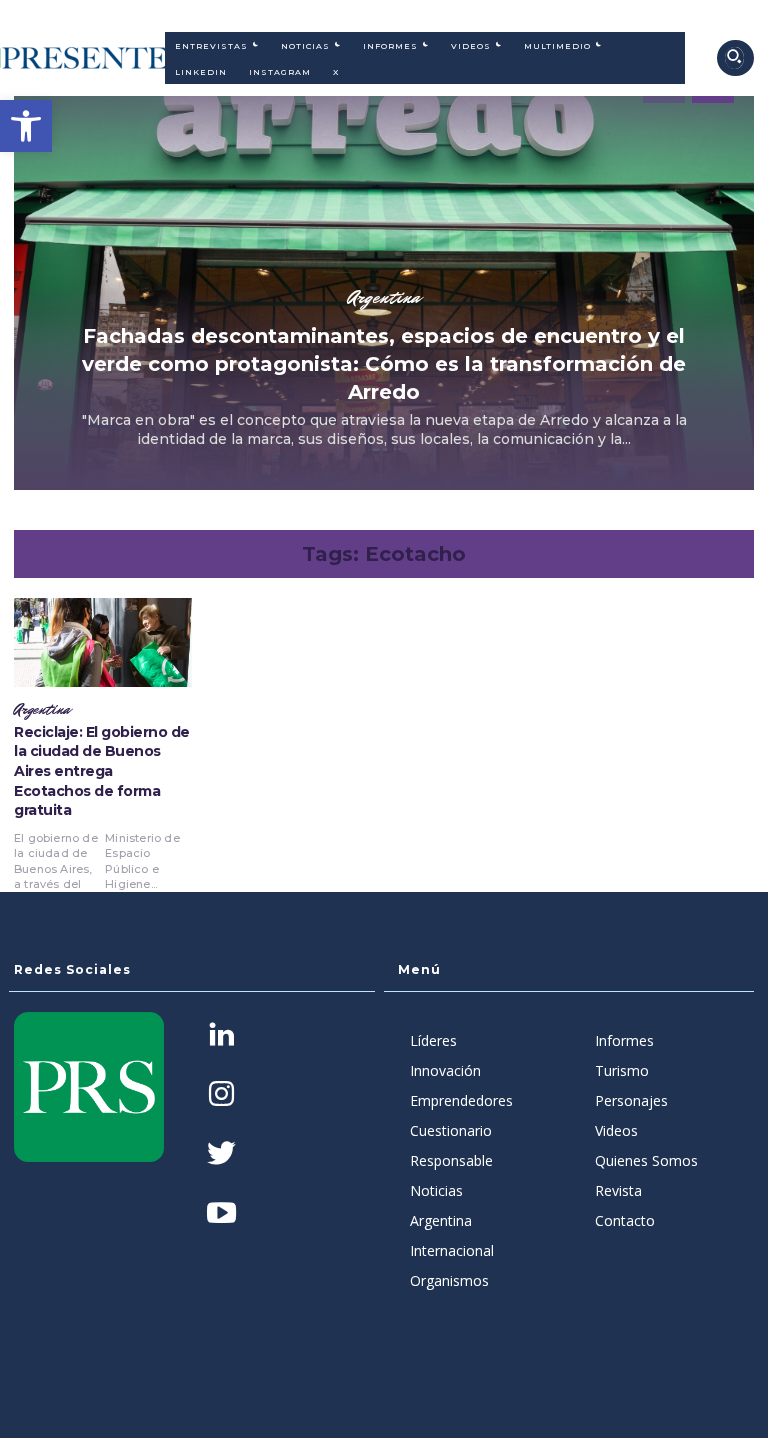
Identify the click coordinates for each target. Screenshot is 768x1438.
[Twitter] (221, 1155)
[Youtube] (221, 1214)
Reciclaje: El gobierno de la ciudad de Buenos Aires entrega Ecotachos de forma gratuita (102, 771)
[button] (26, 126)
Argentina (384, 297)
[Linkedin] (221, 1036)
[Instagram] (221, 1095)
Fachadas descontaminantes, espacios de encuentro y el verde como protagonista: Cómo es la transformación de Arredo (384, 364)
